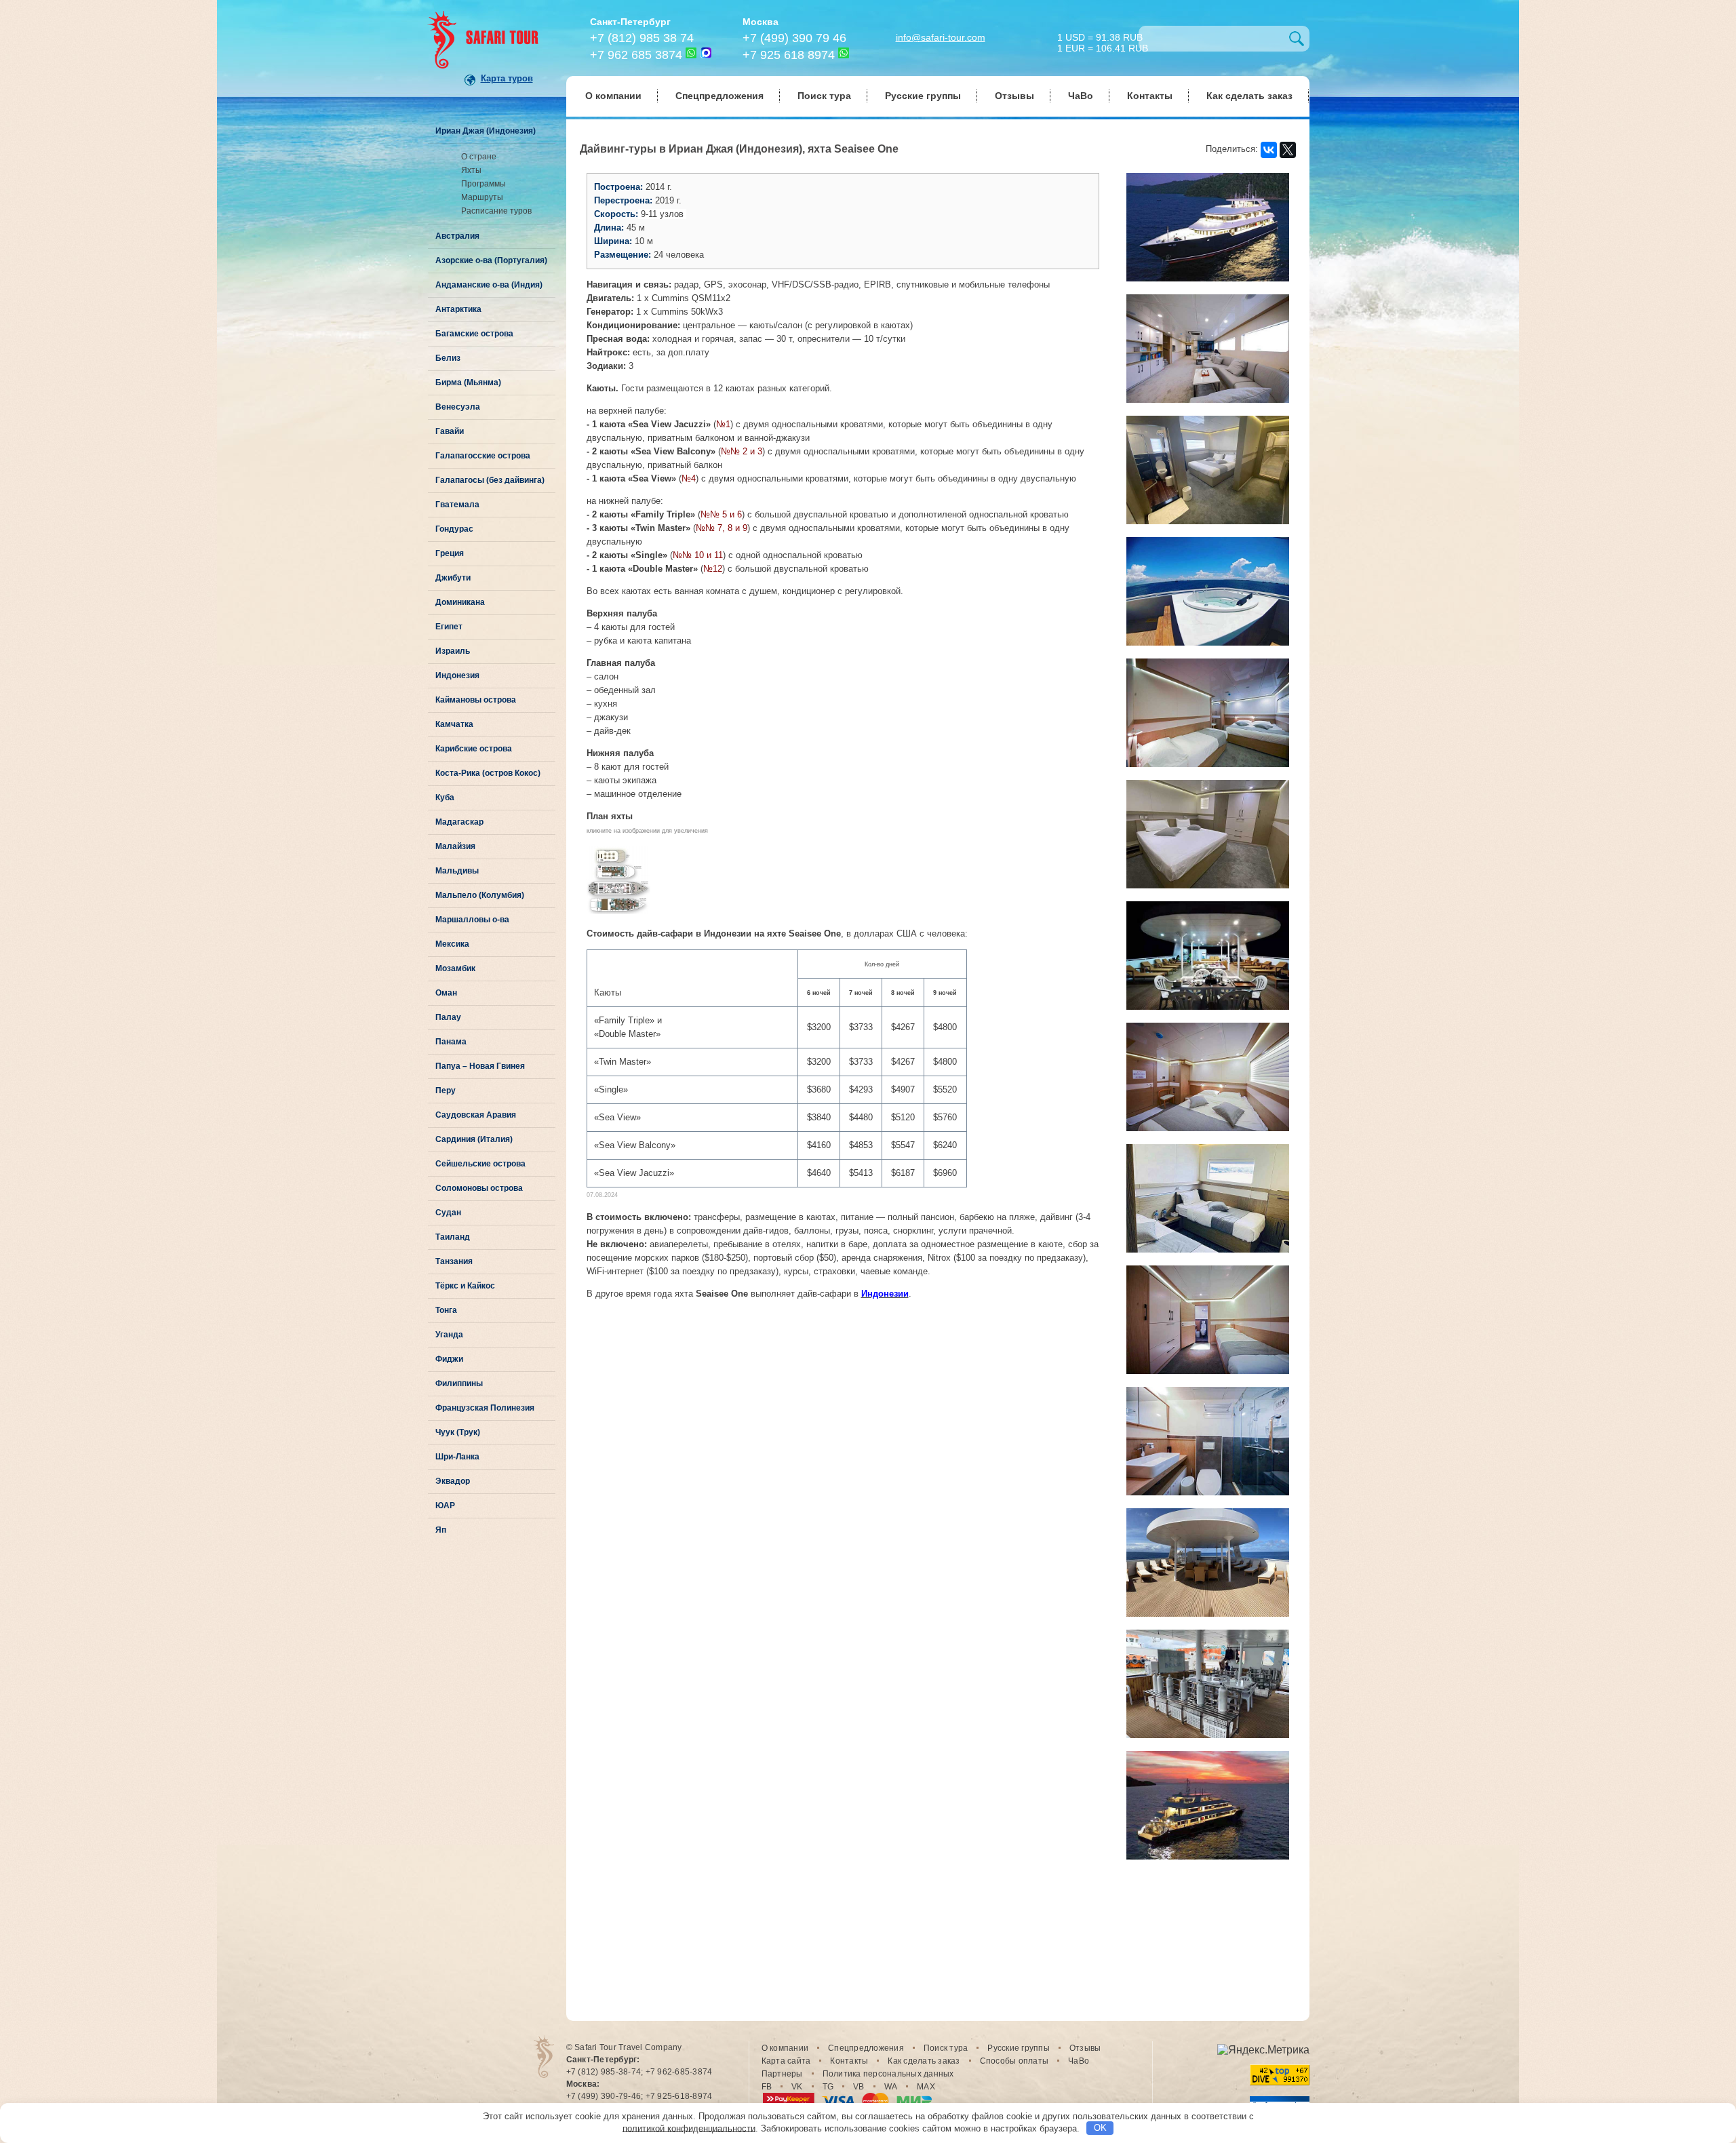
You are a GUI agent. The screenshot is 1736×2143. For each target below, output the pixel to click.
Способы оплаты (1014, 2061)
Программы (484, 184)
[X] (1288, 150)
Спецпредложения (719, 96)
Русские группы (923, 96)
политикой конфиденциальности (689, 2128)
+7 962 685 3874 (636, 55)
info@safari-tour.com (941, 37)
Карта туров (507, 78)
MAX (926, 2087)
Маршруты (482, 197)
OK (1100, 2128)
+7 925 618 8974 (789, 55)
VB (859, 2087)
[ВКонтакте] (1269, 150)
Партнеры (782, 2074)
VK (797, 2087)
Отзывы (1014, 96)
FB (767, 2087)
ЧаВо (1081, 96)
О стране (479, 157)
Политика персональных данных (888, 2074)
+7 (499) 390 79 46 (794, 38)
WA (891, 2087)
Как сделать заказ (1249, 96)
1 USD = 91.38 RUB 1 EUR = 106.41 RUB (1103, 42)
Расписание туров (496, 211)
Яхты (471, 170)
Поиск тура (824, 96)
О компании (613, 96)
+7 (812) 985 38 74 (642, 38)
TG (828, 2087)
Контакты (1150, 96)
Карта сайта (786, 2061)
